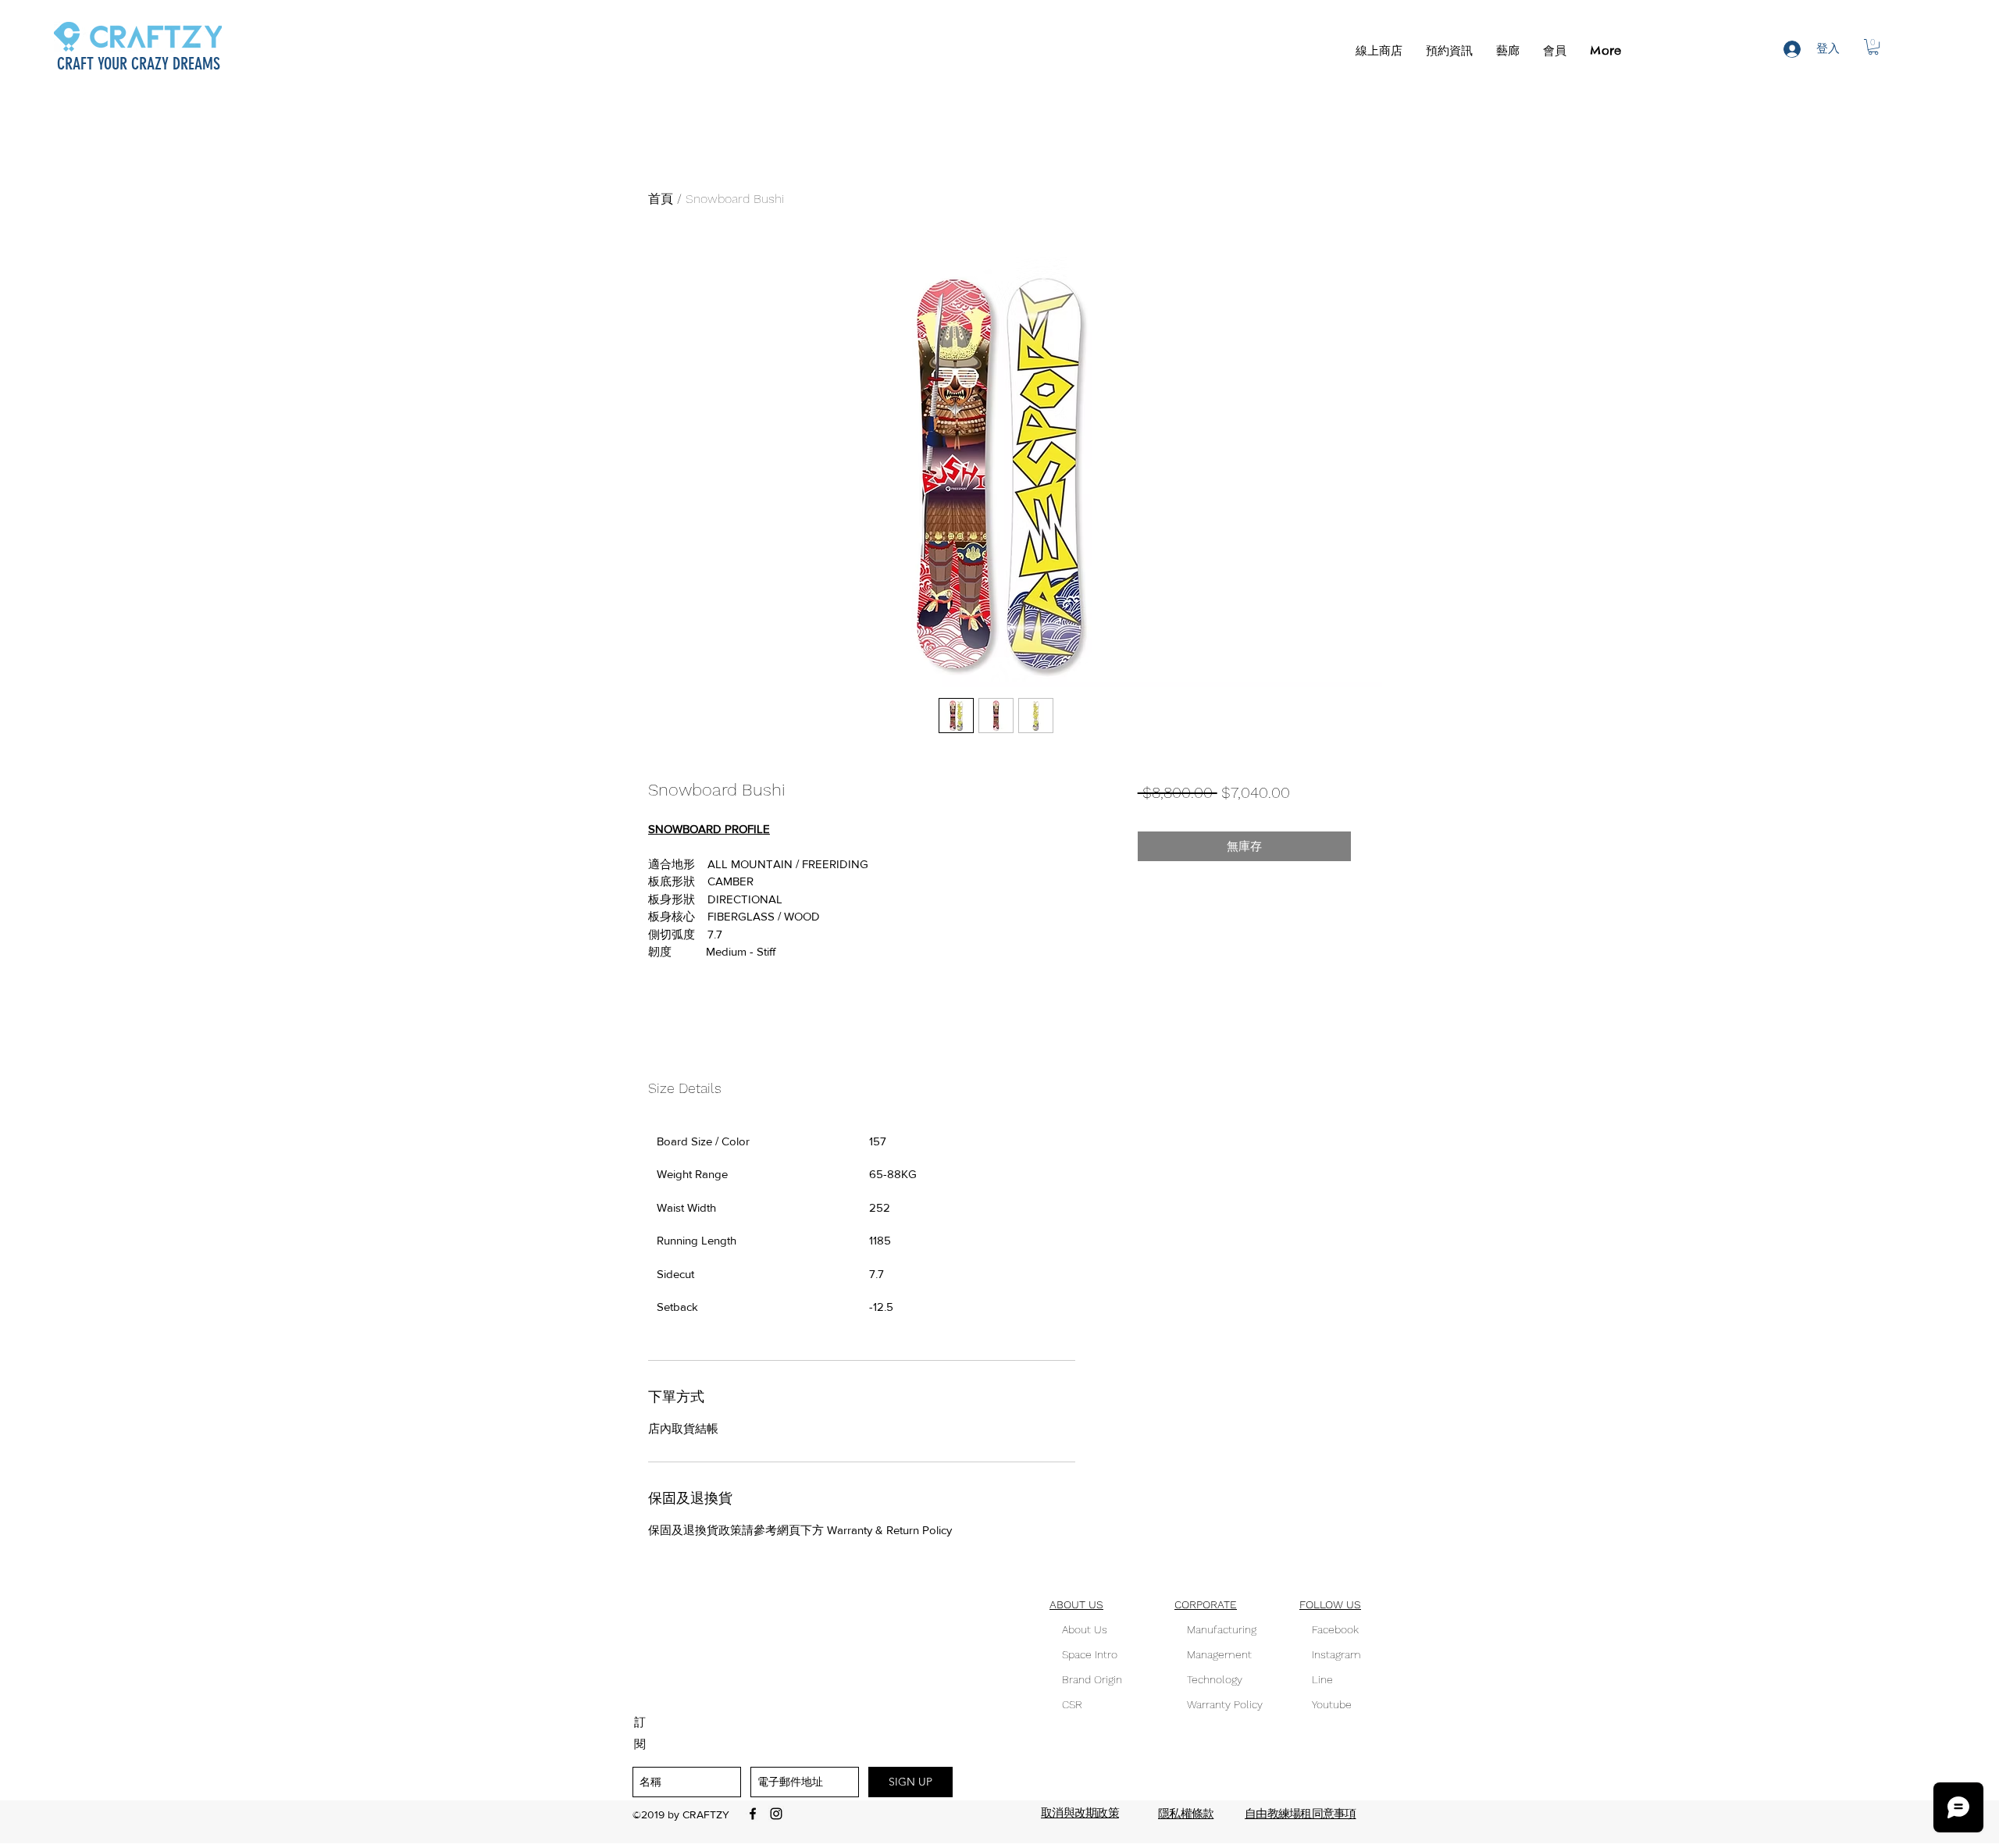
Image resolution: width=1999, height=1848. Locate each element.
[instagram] (776, 1814)
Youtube (1326, 1704)
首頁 (661, 199)
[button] (1449, 51)
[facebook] (753, 1814)
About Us (1083, 1629)
